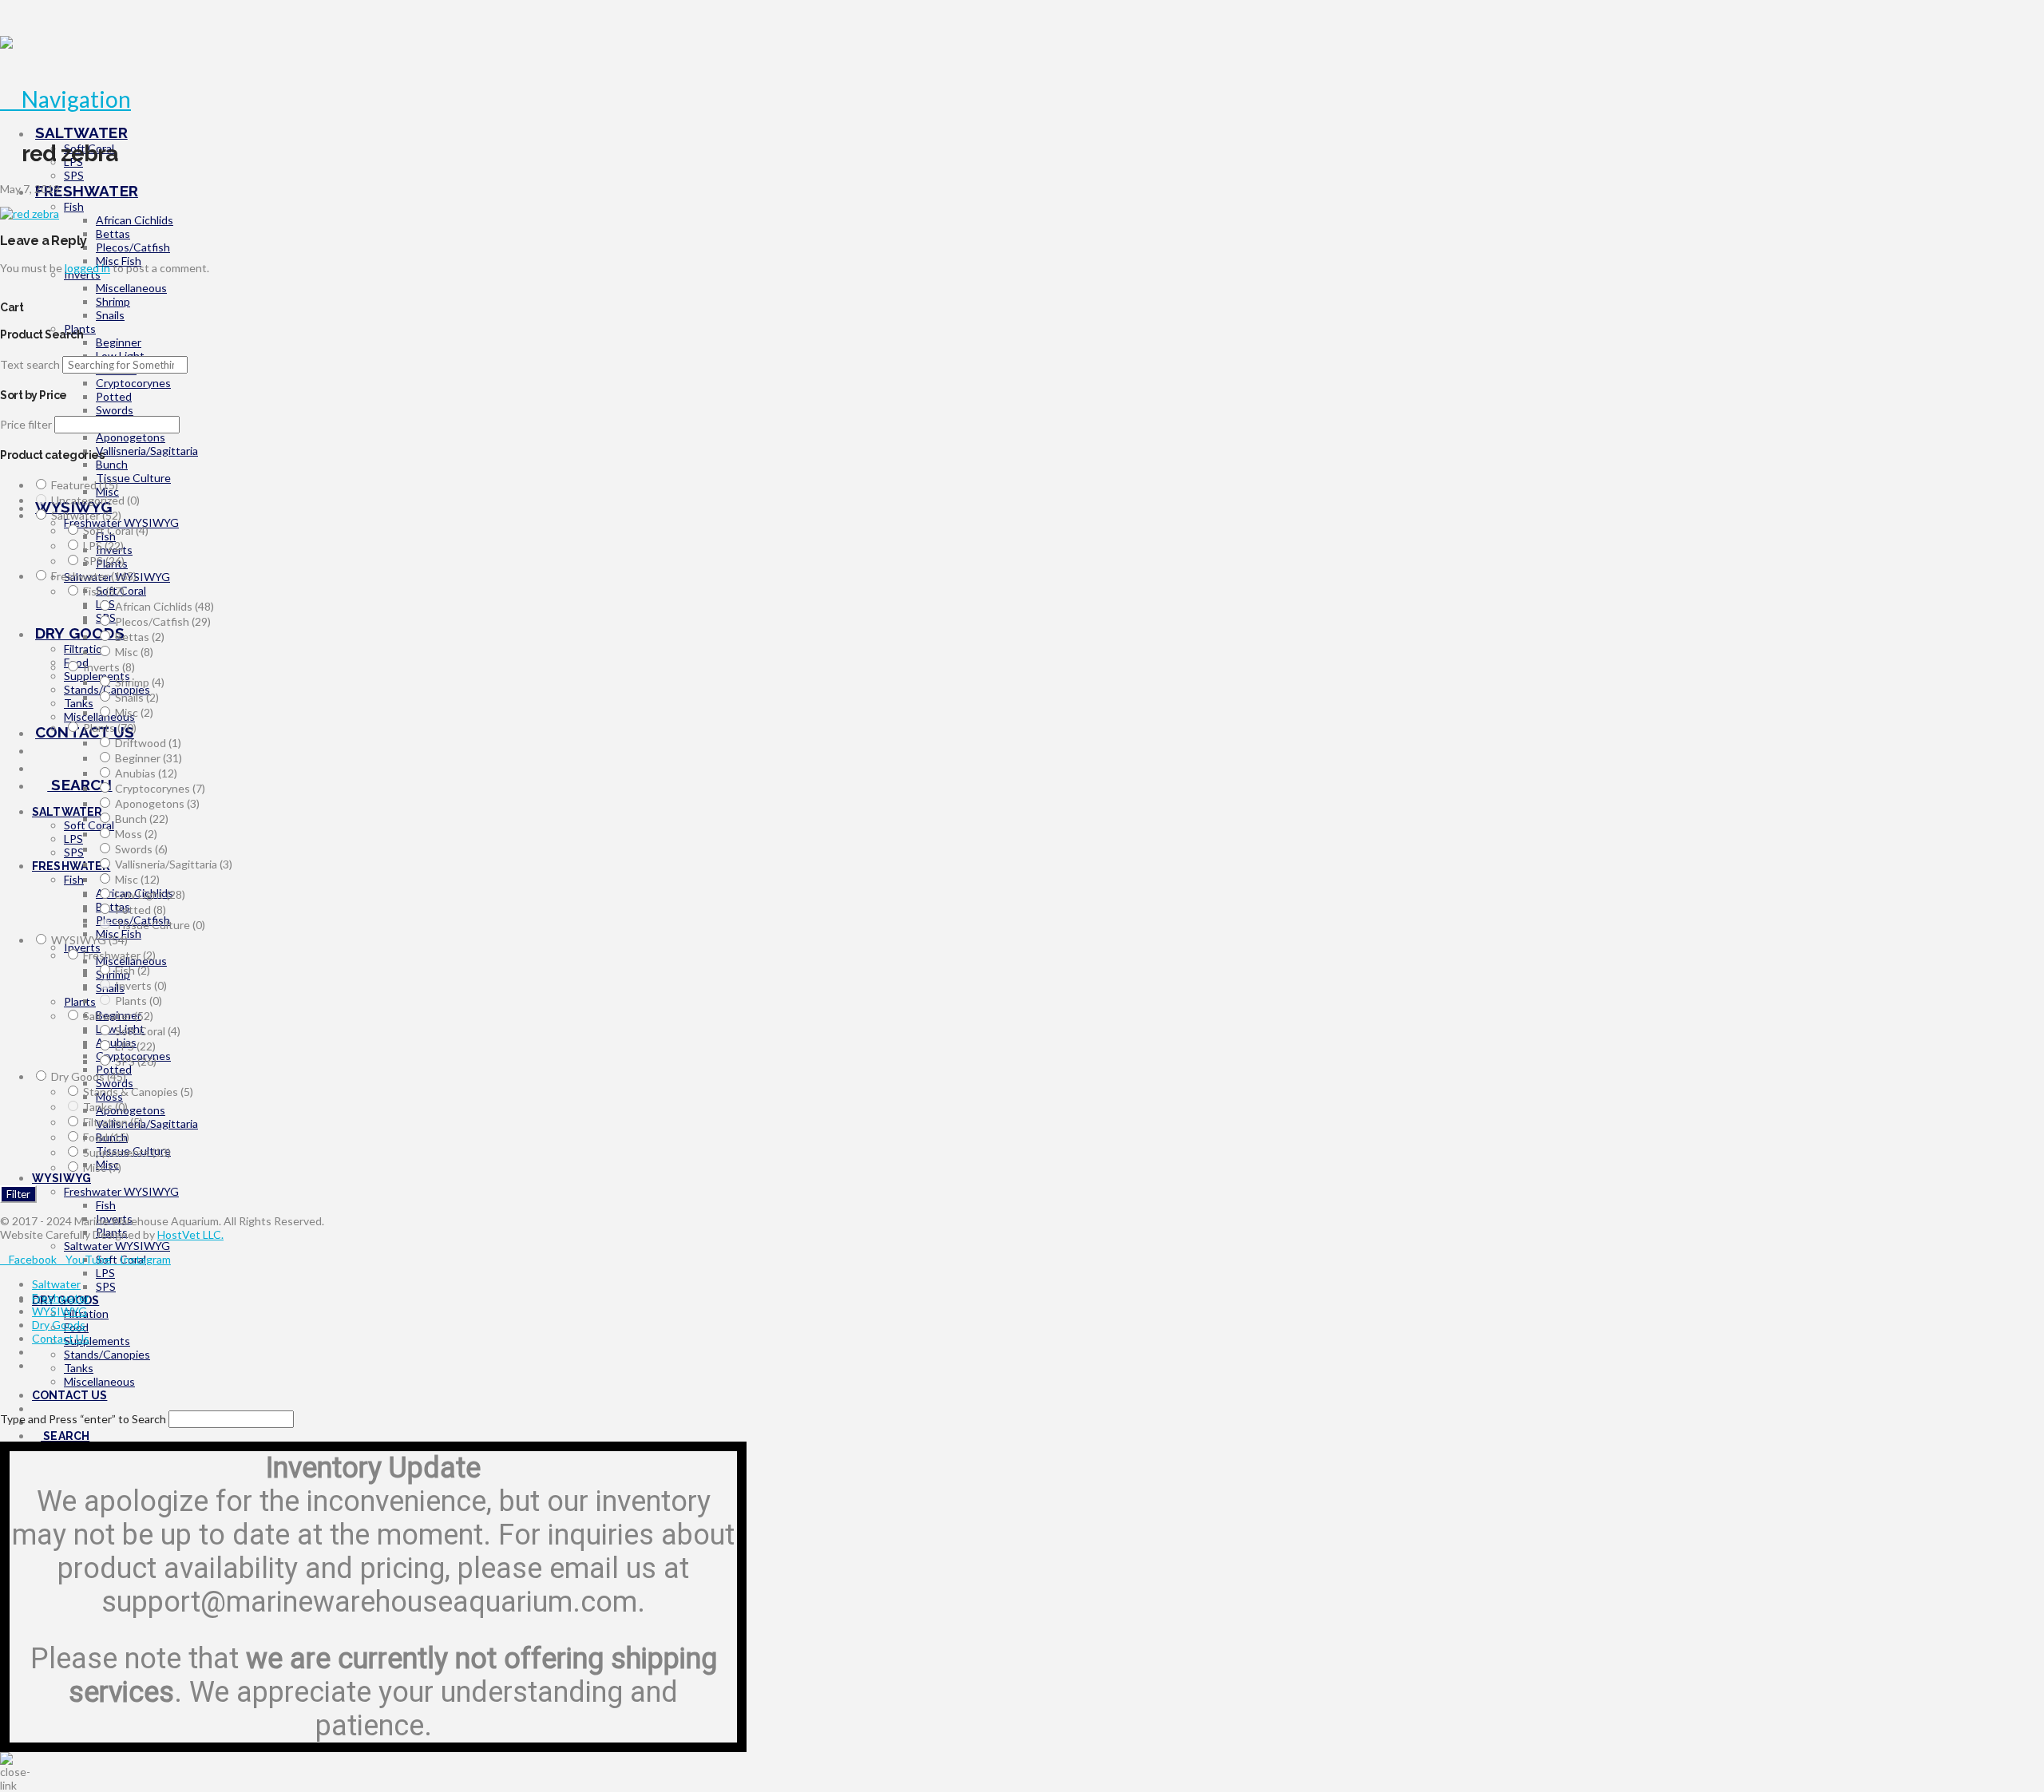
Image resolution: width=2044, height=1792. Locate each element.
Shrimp (140, 682)
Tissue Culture (160, 925)
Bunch (142, 819)
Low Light (150, 894)
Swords (141, 849)
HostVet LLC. (190, 1234)
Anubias (146, 773)
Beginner (149, 758)
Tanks (105, 1107)
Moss (136, 834)
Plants (110, 728)
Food (106, 1137)
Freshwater (94, 576)
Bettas (140, 637)
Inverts (109, 667)
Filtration (113, 1122)
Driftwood (148, 743)
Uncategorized (95, 500)
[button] (65, 99)
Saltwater (86, 515)
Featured (85, 485)
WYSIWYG (89, 940)
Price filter (26, 424)
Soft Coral (116, 530)
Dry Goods (89, 1076)
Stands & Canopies (138, 1092)
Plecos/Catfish (163, 621)
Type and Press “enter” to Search (83, 1419)
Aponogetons (157, 803)
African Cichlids (164, 606)
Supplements (127, 1152)
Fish (104, 591)
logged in (87, 268)
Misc (134, 652)
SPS (104, 561)
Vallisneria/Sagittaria (174, 864)
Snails (137, 697)
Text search (30, 364)
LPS (103, 546)
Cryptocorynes (160, 788)
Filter (18, 1194)
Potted (141, 910)
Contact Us (61, 1338)
